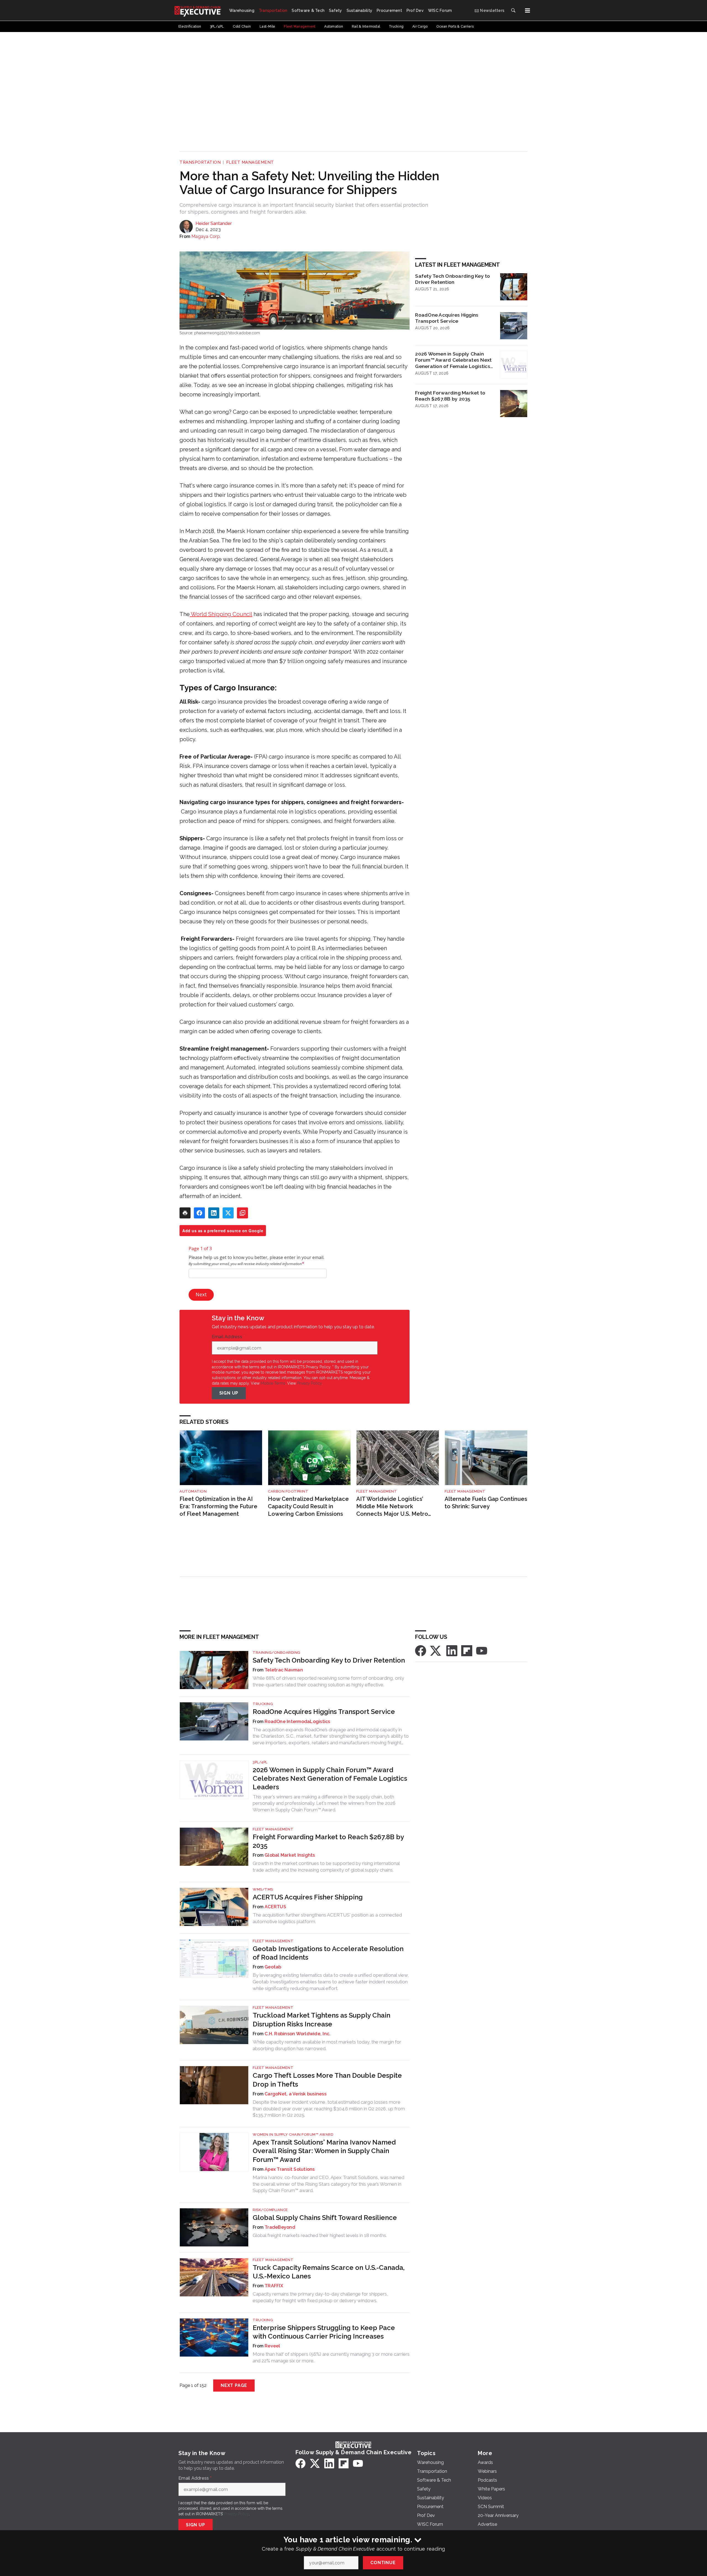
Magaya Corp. (206, 236)
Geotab (273, 1967)
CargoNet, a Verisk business (296, 2094)
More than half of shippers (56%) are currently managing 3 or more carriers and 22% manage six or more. (331, 2357)
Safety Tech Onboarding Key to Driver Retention (453, 279)
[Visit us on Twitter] (436, 1650)
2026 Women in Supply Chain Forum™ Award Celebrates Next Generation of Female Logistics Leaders (453, 360)
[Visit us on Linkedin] (452, 1650)
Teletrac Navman (284, 1670)
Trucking (263, 1704)
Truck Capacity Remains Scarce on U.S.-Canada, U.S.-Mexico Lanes (329, 2272)
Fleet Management (250, 162)
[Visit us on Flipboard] (467, 1650)
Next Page (234, 2385)
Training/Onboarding (277, 1653)
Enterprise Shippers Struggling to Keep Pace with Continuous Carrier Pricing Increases (324, 2332)
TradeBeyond (280, 2227)
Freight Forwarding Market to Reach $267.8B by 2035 (450, 396)
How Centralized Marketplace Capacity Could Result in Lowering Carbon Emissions (308, 1506)
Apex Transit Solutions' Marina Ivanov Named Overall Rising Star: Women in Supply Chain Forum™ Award (324, 2151)
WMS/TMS (263, 1889)
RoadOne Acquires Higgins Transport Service (447, 318)
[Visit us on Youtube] (482, 1650)
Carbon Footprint (288, 1491)
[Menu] (527, 10)
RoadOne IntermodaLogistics (297, 1722)
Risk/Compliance (270, 2210)
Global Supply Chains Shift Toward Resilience (325, 2218)
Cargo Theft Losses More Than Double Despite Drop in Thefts (327, 2080)
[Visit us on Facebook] (421, 1650)
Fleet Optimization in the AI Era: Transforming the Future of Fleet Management (218, 1506)
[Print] (185, 1213)
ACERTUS (275, 1907)
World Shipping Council (221, 614)
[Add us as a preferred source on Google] (242, 1213)
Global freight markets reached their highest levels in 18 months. (320, 2235)
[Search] (513, 10)
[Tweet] (228, 1213)
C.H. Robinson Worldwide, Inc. (297, 2034)
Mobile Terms (273, 1383)
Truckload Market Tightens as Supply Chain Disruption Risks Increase (321, 2020)
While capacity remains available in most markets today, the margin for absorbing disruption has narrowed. (327, 2045)
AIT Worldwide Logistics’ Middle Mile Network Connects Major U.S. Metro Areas (392, 1506)
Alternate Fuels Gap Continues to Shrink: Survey (486, 1503)
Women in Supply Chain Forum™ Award (293, 2134)
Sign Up (229, 1393)
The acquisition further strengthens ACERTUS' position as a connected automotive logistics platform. (327, 1918)
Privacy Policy (309, 1383)
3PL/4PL (260, 1762)
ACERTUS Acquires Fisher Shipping (308, 1897)
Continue (383, 2563)
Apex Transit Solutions (290, 2169)
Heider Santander (214, 223)
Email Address (228, 1337)
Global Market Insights (290, 1855)
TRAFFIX (274, 2286)
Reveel (272, 2346)
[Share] (199, 1213)
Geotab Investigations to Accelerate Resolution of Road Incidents (328, 1953)
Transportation (200, 162)
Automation (193, 1491)
